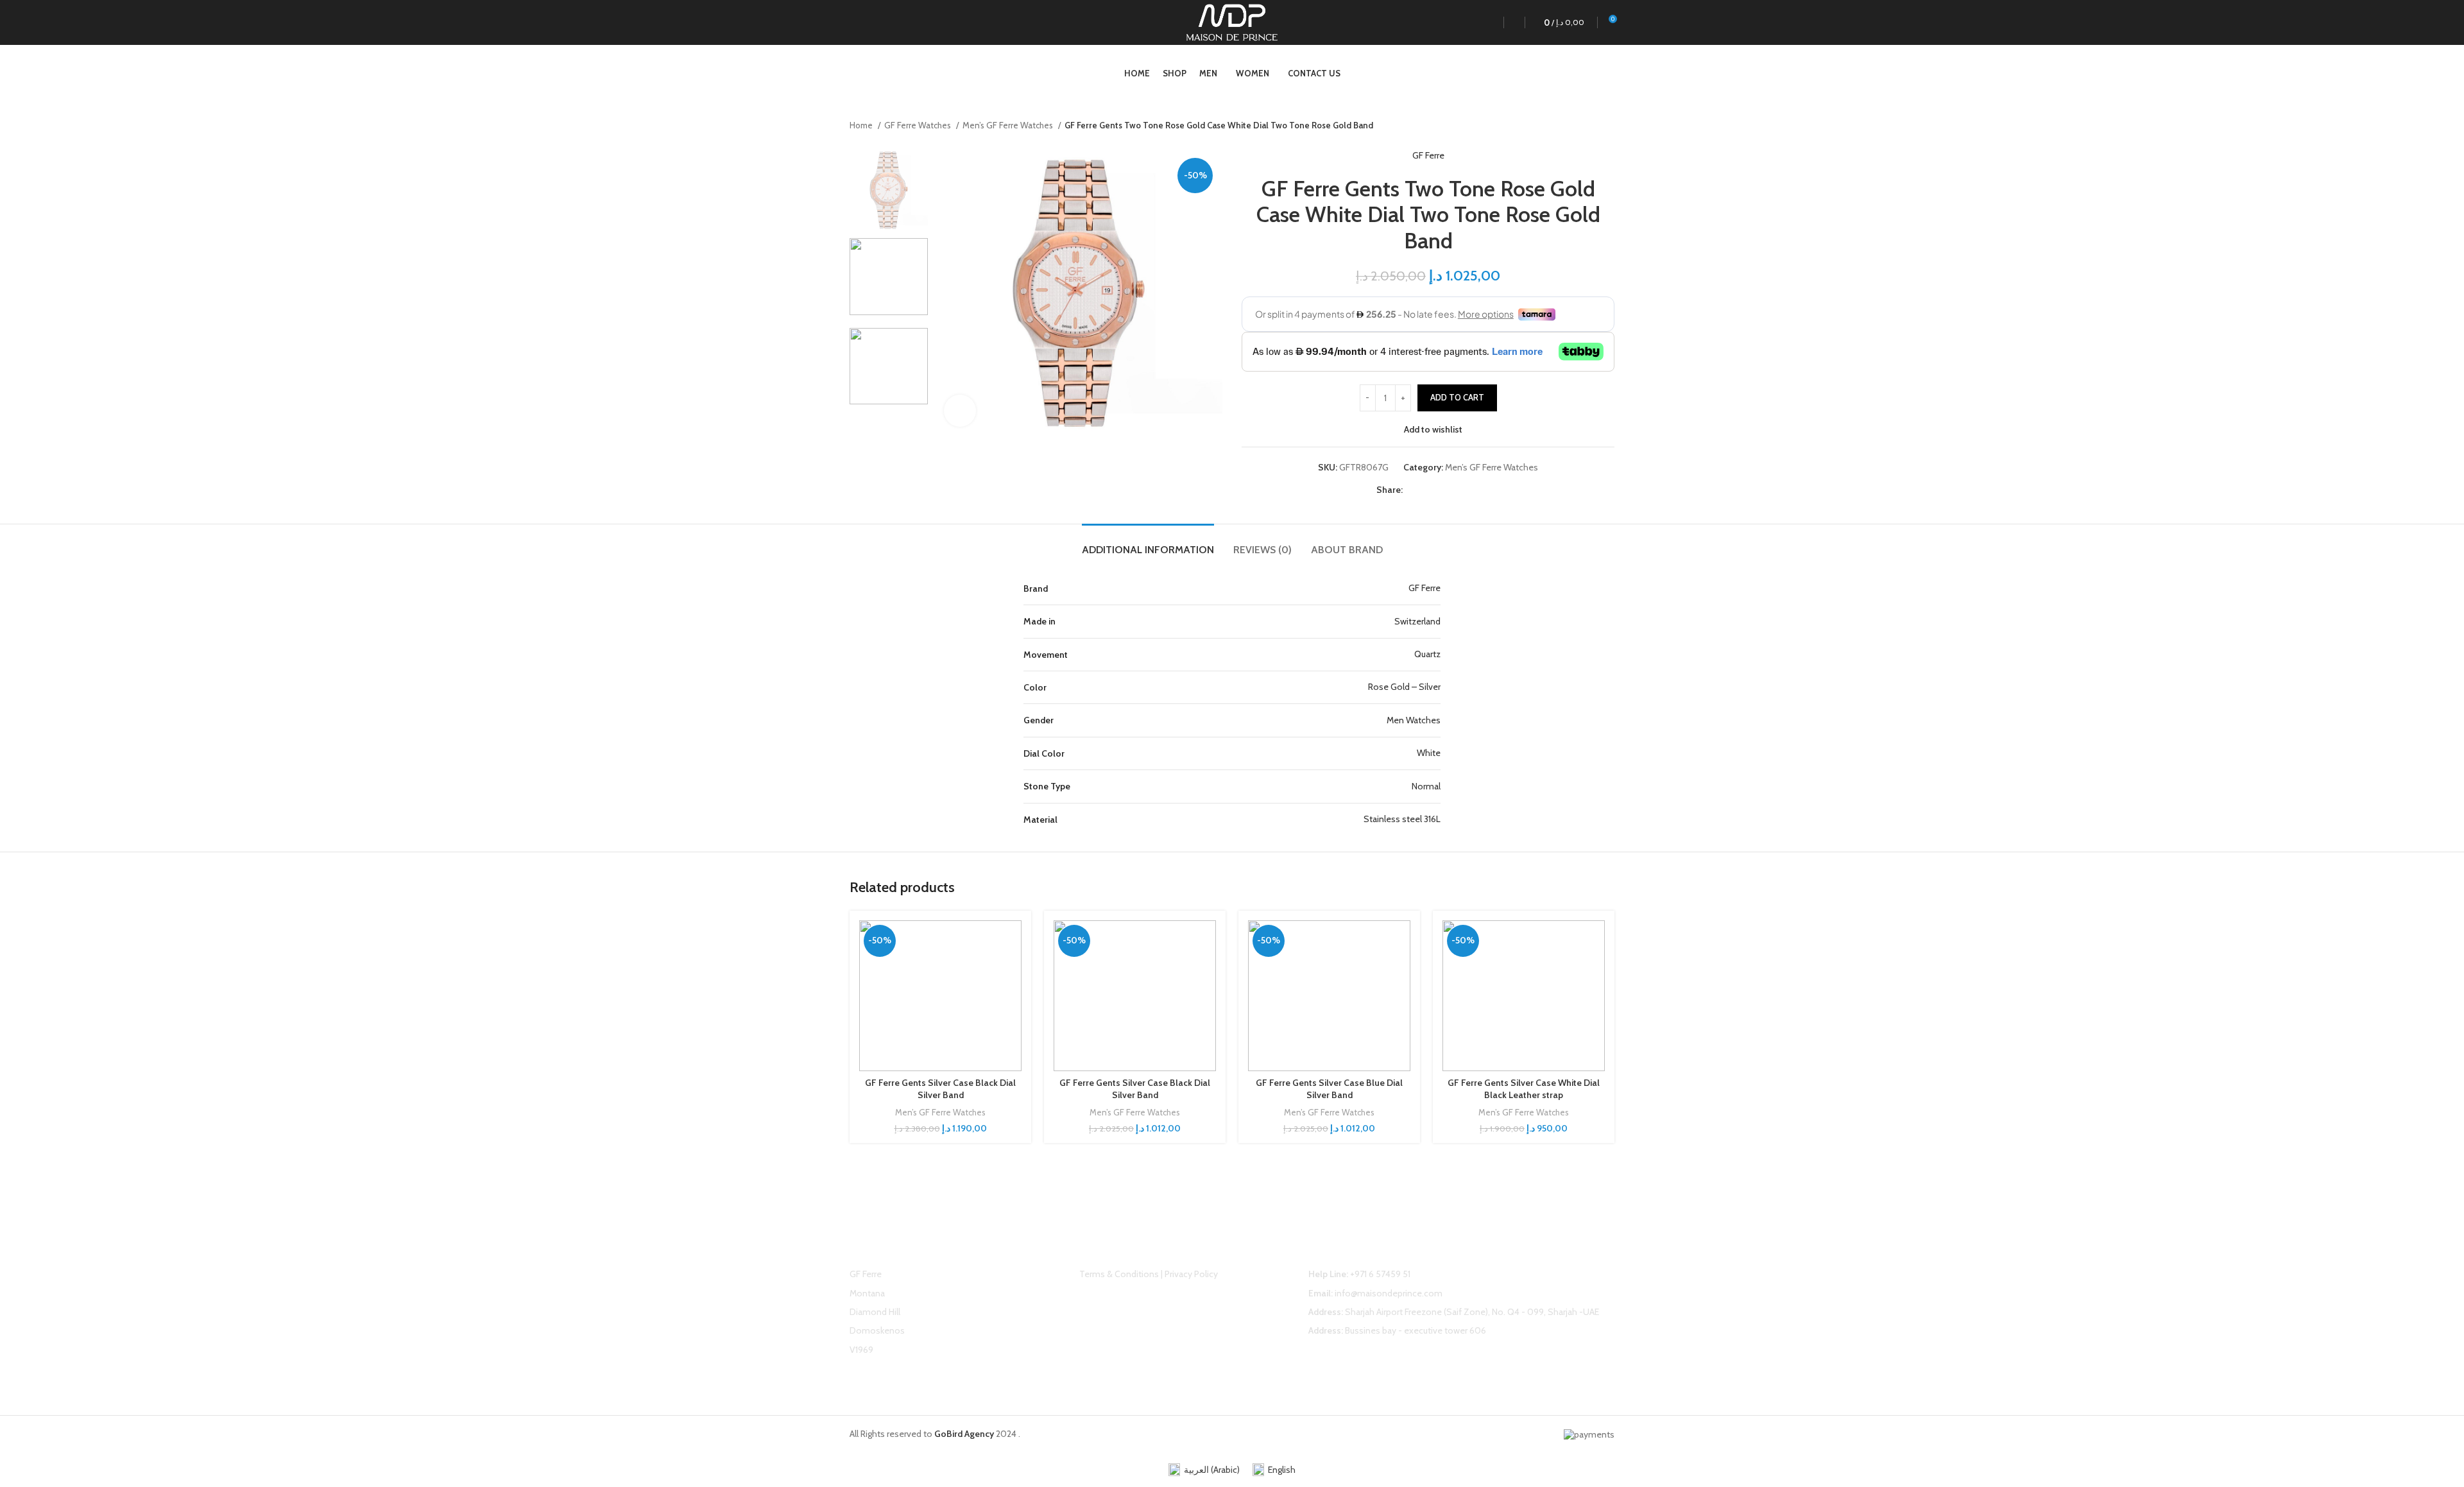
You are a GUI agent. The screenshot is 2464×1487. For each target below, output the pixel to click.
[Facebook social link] (1413, 490)
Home (862, 125)
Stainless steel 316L (1402, 819)
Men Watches (1414, 720)
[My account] (1487, 22)
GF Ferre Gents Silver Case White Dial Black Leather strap (1524, 1089)
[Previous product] (1582, 126)
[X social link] (1428, 490)
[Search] (1511, 22)
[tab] (1148, 543)
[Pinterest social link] (1443, 490)
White (1429, 753)
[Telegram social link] (1472, 490)
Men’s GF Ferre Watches (1009, 125)
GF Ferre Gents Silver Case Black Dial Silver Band (940, 1089)
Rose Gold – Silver (1404, 687)
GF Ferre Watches (919, 125)
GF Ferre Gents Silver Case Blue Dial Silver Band (1329, 1089)
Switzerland (1417, 621)
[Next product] (1608, 126)
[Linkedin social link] (1458, 490)
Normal (1426, 786)
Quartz (1427, 654)
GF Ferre (1428, 155)
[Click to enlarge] (960, 411)
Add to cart (1457, 397)
